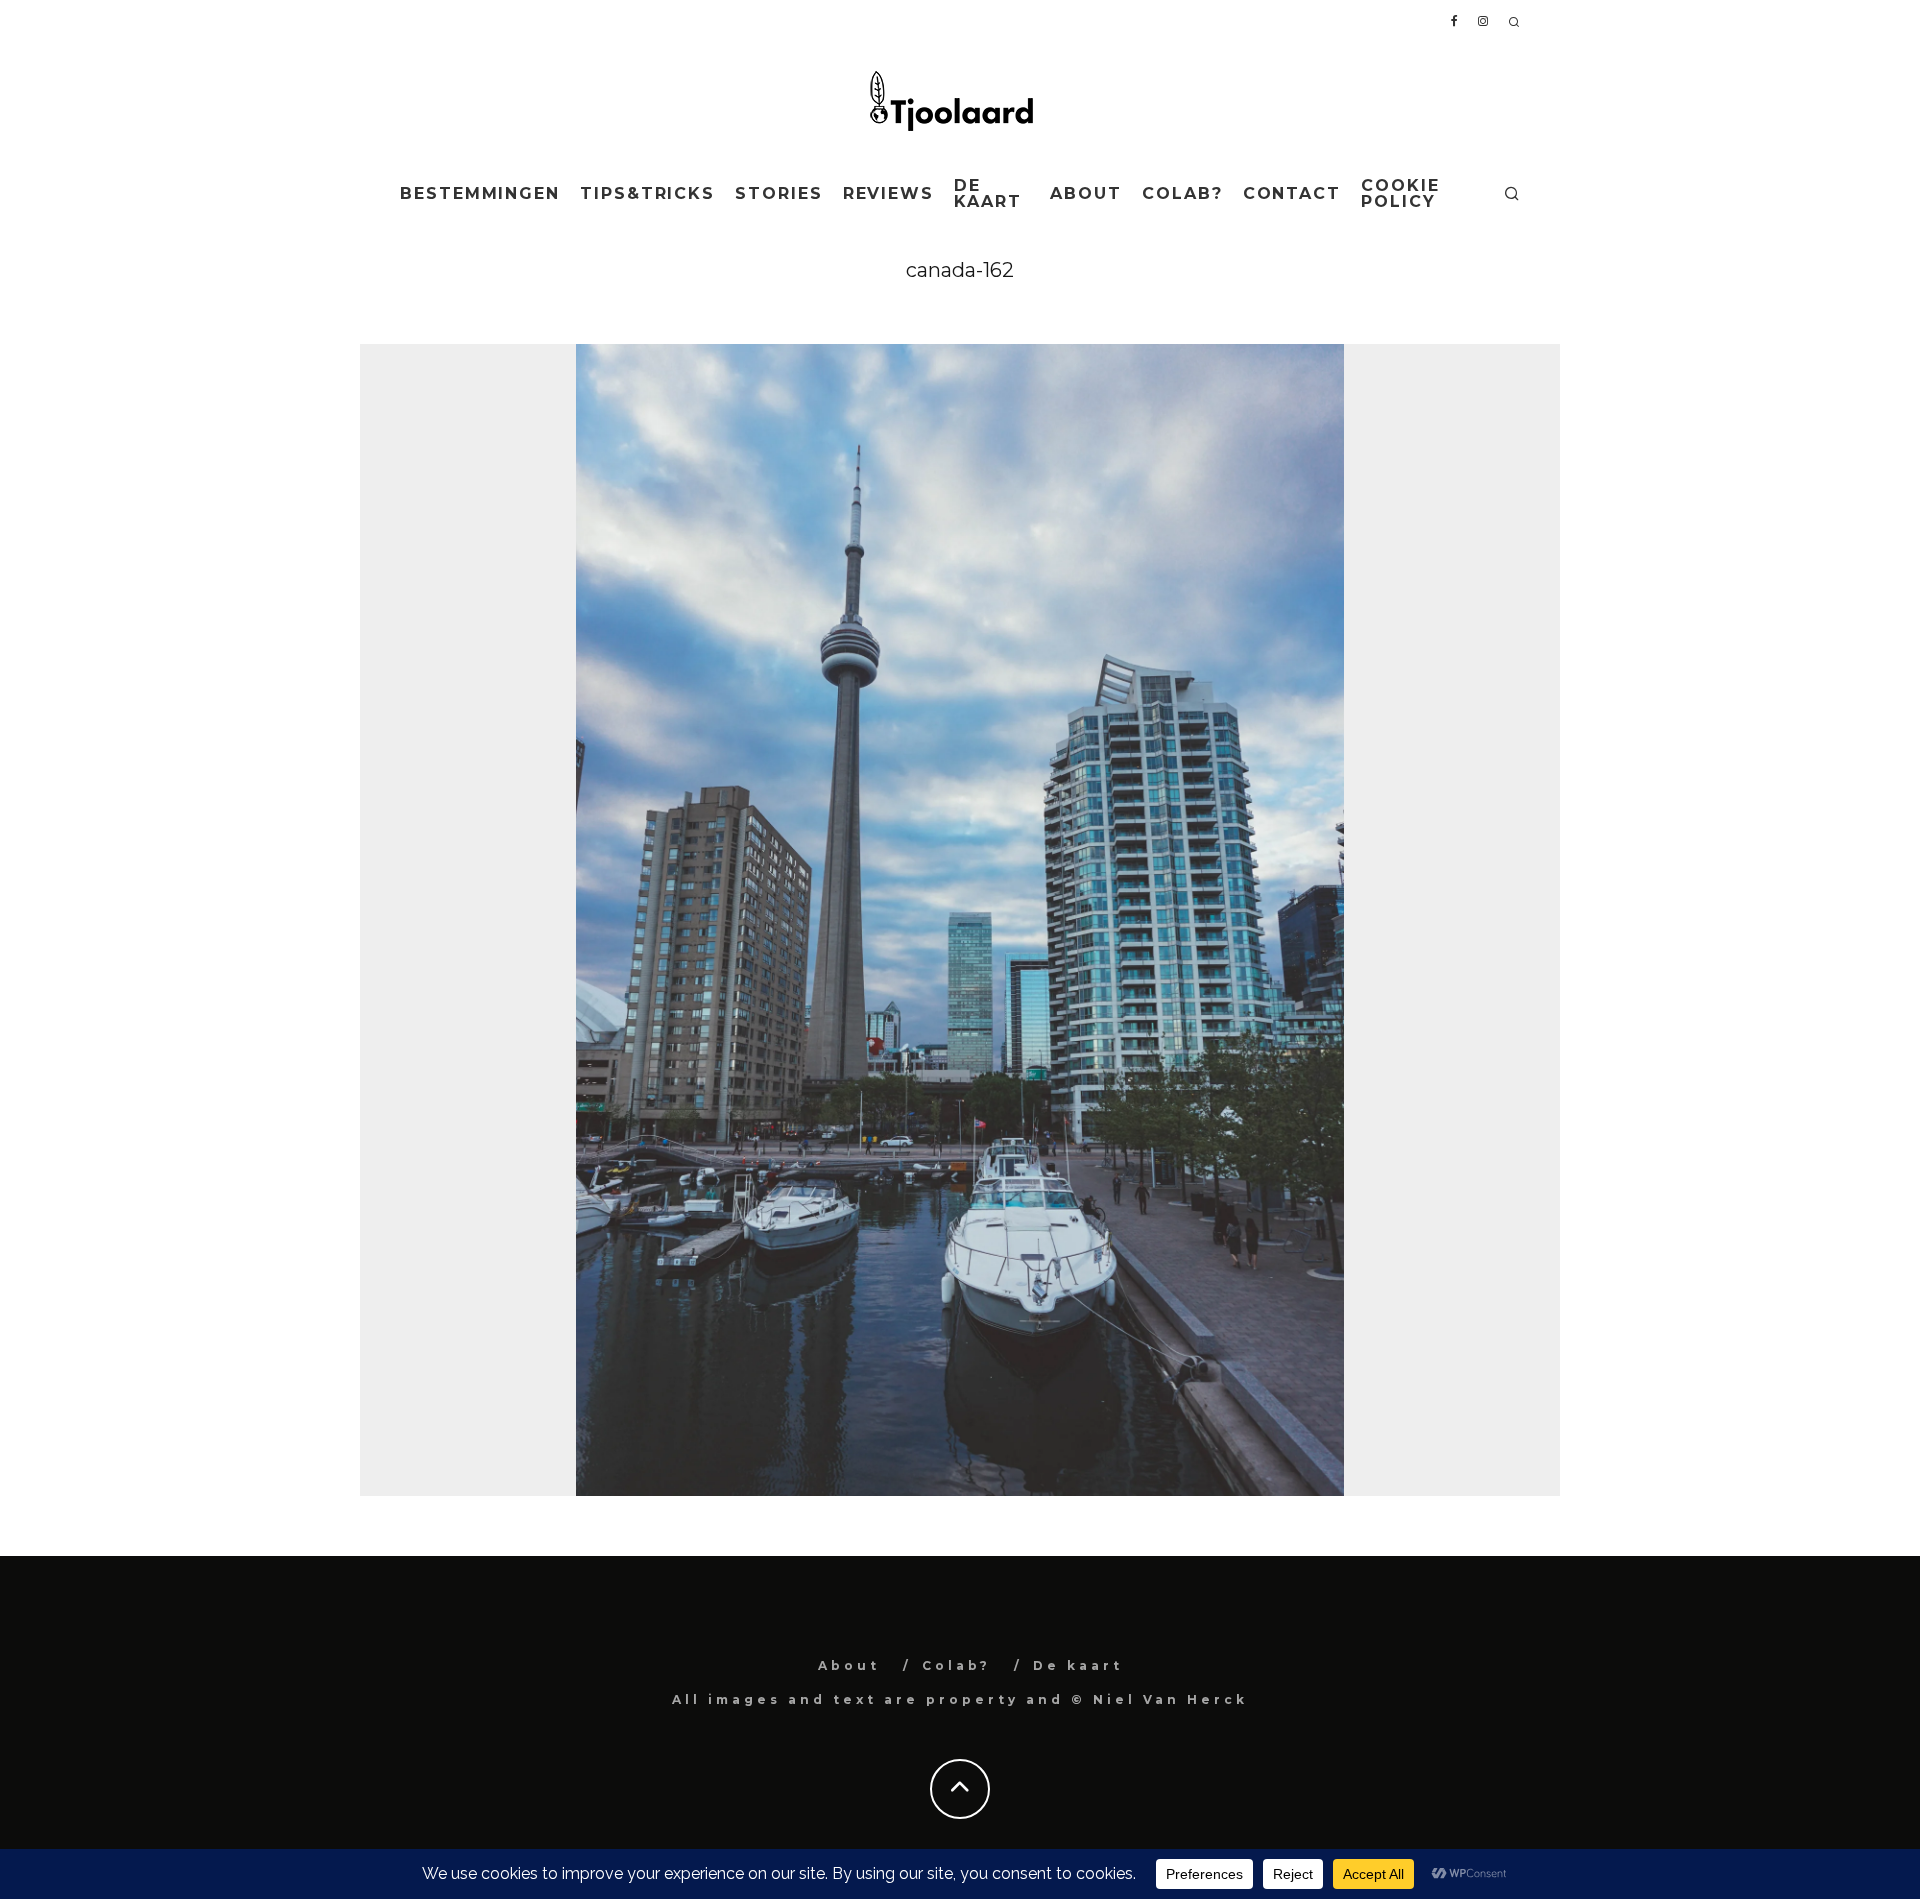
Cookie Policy (1400, 193)
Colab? (1182, 193)
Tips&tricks (647, 193)
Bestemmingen (480, 193)
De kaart (988, 193)
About (1086, 193)
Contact (1292, 193)
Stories (778, 193)
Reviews (888, 193)
